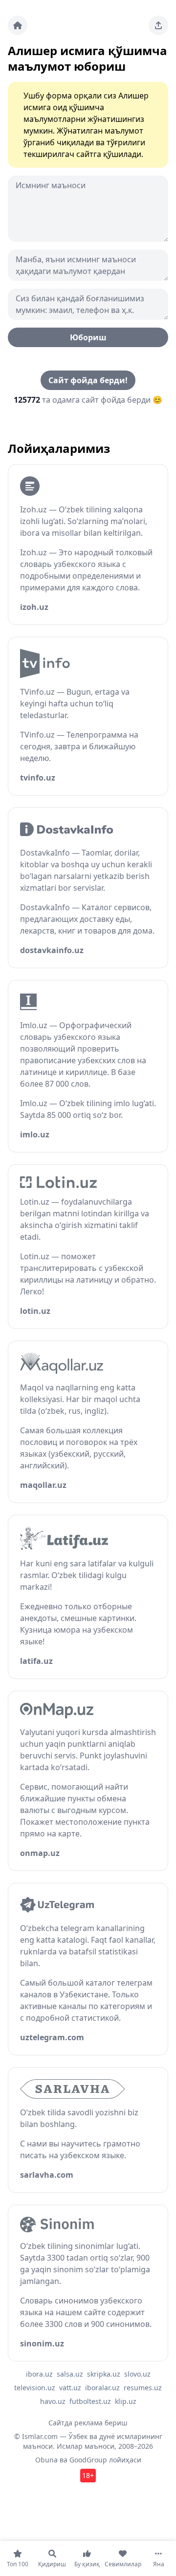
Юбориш (88, 337)
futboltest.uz (90, 2401)
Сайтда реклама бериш (88, 2423)
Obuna (46, 2460)
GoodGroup (88, 2460)
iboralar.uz (102, 2388)
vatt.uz (70, 2388)
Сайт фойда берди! (88, 380)
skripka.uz (104, 2374)
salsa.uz (70, 2374)
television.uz (35, 2388)
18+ (88, 2475)
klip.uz (126, 2401)
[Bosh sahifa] (18, 25)
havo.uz (53, 2401)
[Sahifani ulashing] (158, 25)
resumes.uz (143, 2388)
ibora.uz (39, 2374)
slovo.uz (137, 2374)
